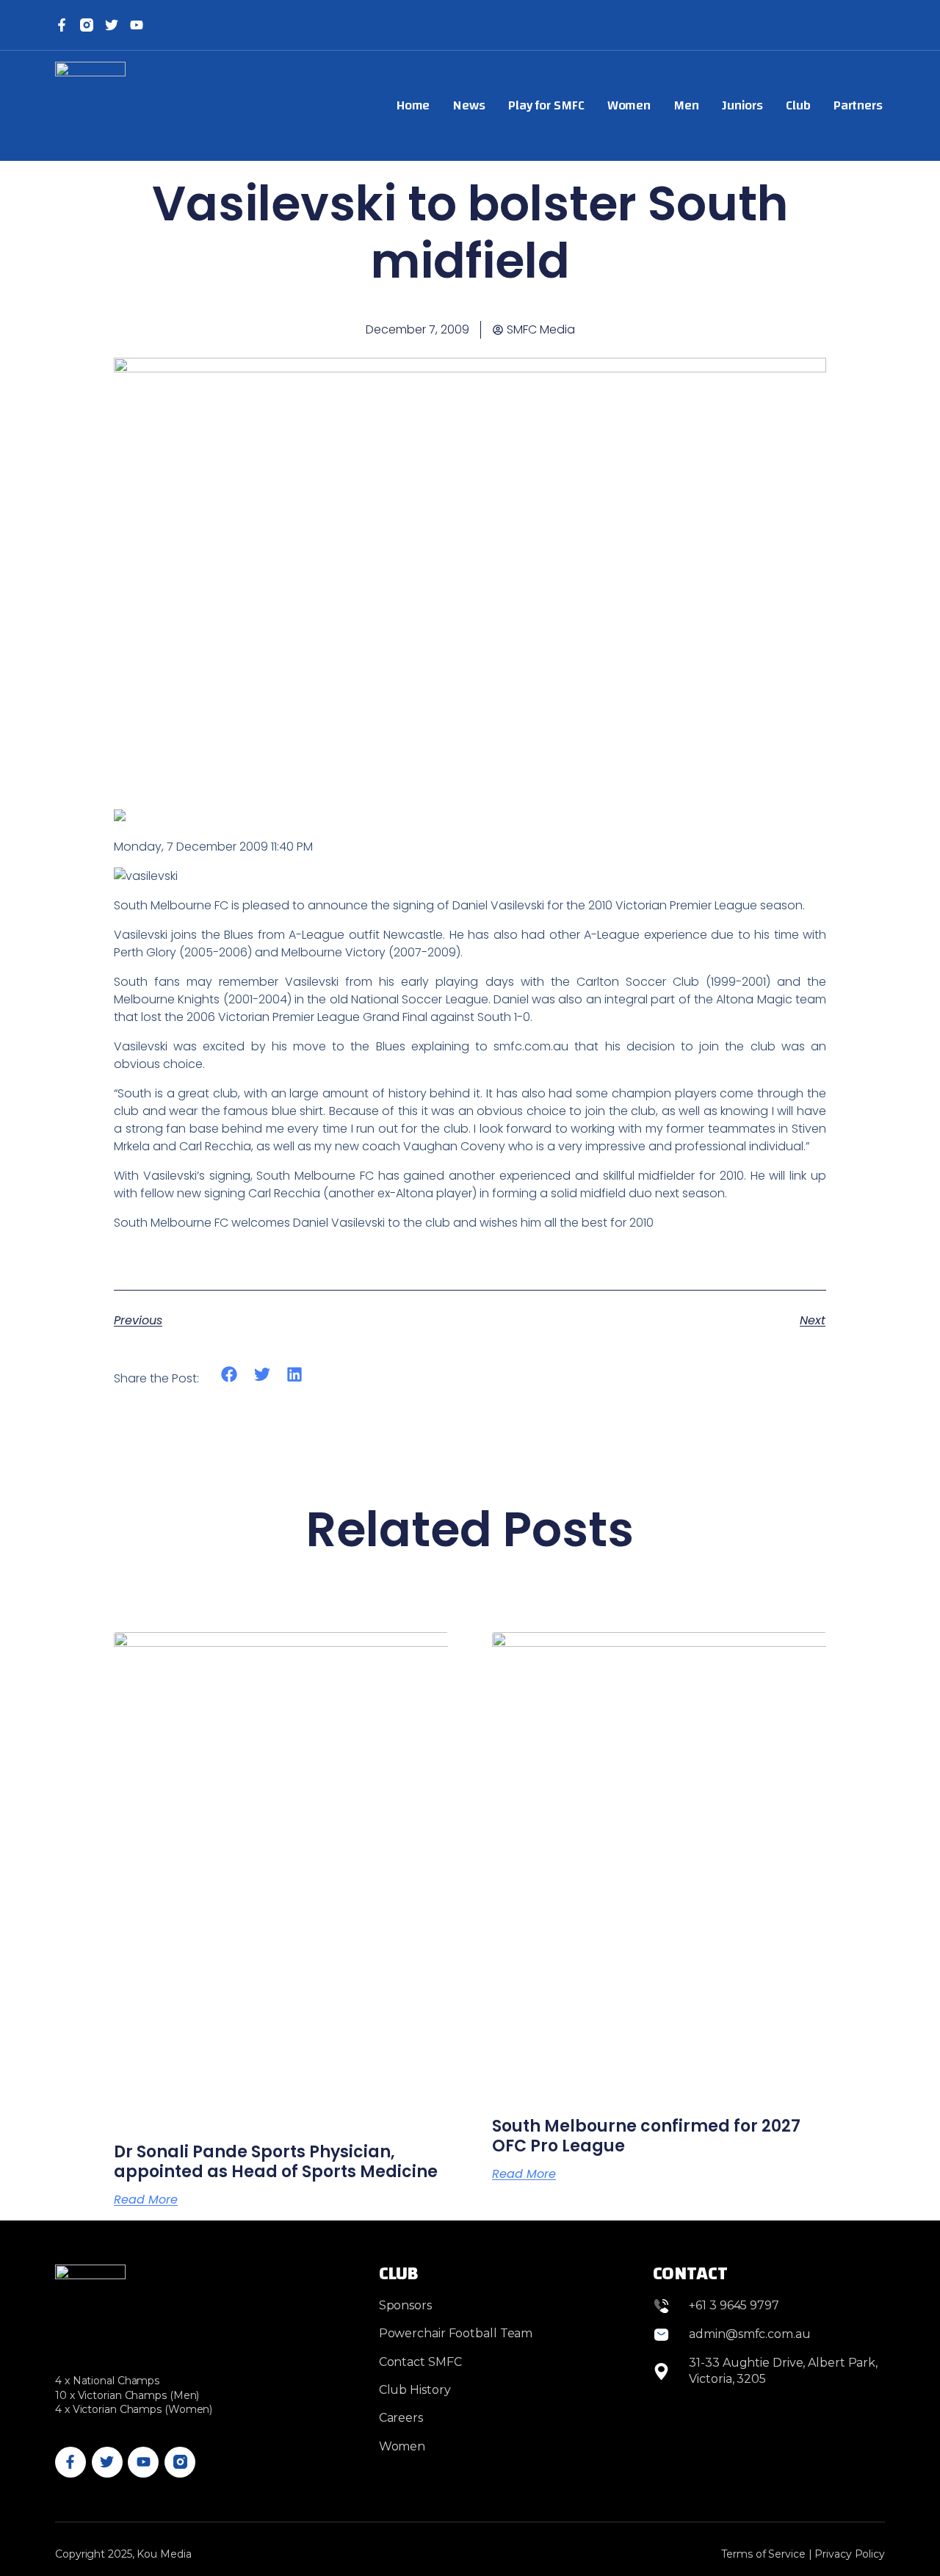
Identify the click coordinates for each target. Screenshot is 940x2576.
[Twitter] (112, 25)
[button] (229, 1375)
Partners (858, 105)
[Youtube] (143, 2462)
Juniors (742, 105)
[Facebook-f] (62, 25)
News (469, 105)
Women (629, 105)
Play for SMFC (546, 105)
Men (686, 105)
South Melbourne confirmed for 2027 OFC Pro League (646, 2136)
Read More (146, 2200)
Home (413, 105)
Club (798, 105)
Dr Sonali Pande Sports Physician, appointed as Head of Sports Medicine (276, 2161)
